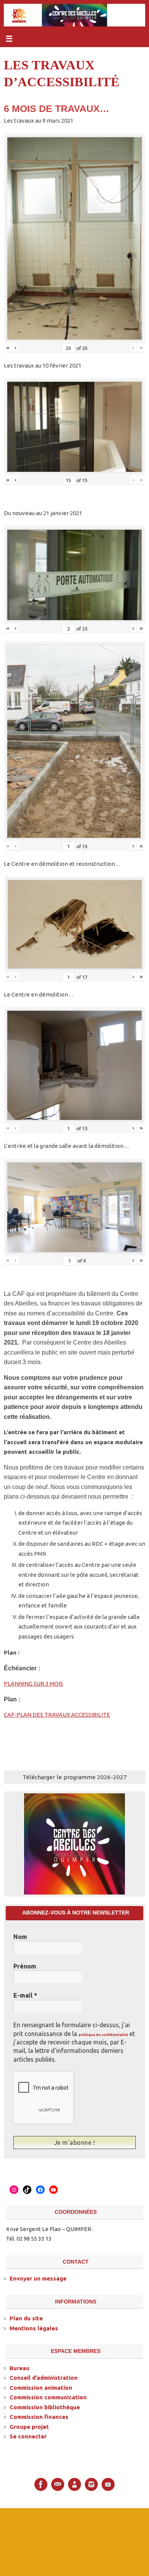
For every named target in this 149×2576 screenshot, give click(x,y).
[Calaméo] (74, 2484)
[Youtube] (108, 2484)
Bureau (19, 2367)
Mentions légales (34, 2327)
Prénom (25, 1966)
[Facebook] (41, 2484)
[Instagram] (91, 2484)
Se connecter (28, 2436)
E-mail (25, 1995)
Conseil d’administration (44, 2377)
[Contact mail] (58, 2484)
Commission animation (41, 2387)
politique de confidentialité (103, 2035)
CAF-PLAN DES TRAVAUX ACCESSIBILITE (57, 1715)
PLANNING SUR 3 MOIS (33, 1684)
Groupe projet (29, 2426)
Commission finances (39, 2416)
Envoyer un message (38, 2278)
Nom (20, 1937)
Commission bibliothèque (45, 2406)
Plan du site (26, 2317)
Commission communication (48, 2396)
